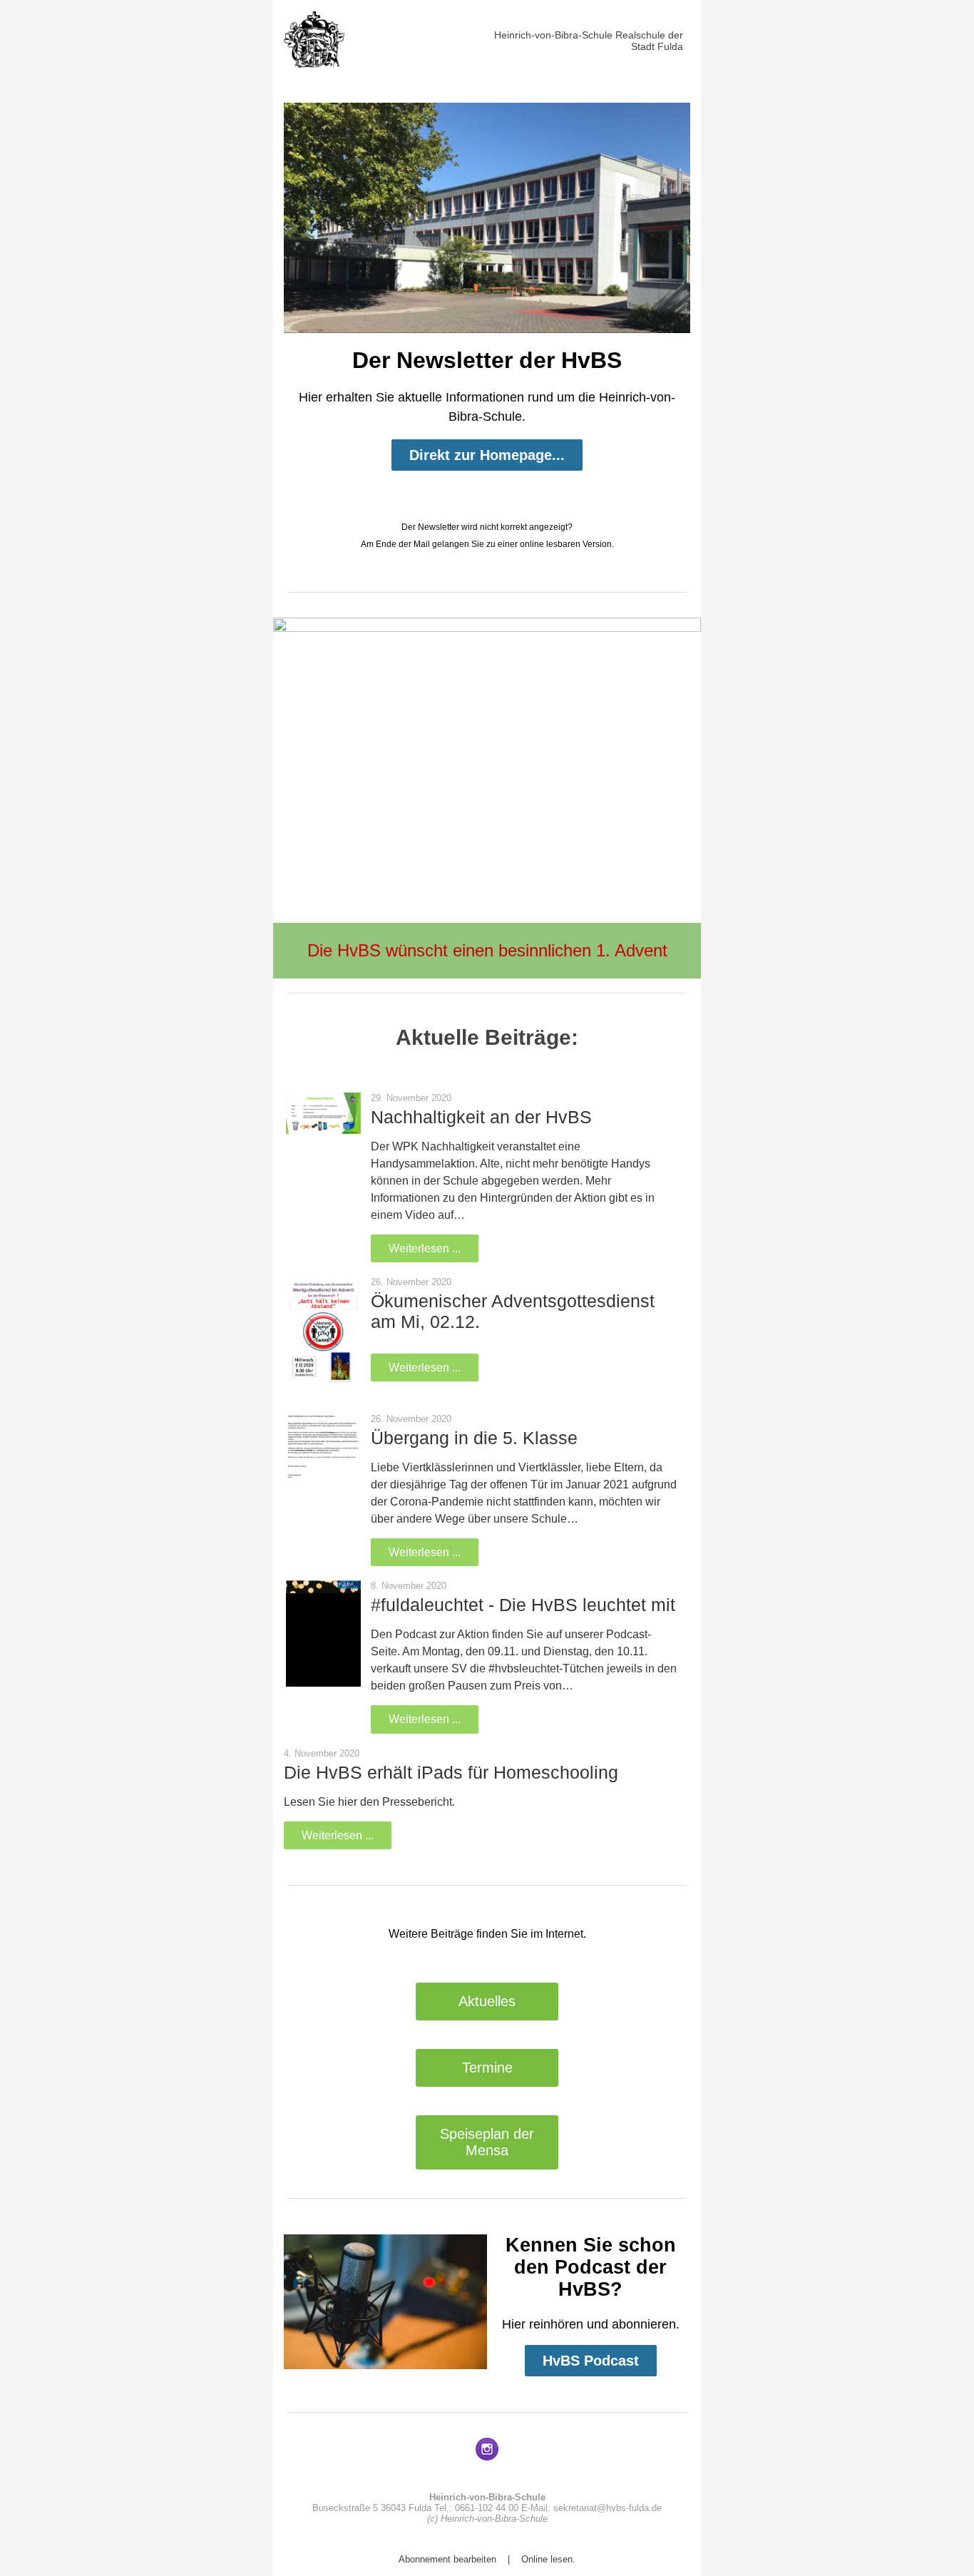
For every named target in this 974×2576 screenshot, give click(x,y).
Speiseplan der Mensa (487, 2142)
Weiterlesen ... (425, 1248)
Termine (487, 2068)
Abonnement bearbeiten (447, 2559)
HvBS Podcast (591, 2361)
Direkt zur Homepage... (487, 455)
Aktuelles (487, 2001)
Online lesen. (548, 2559)
